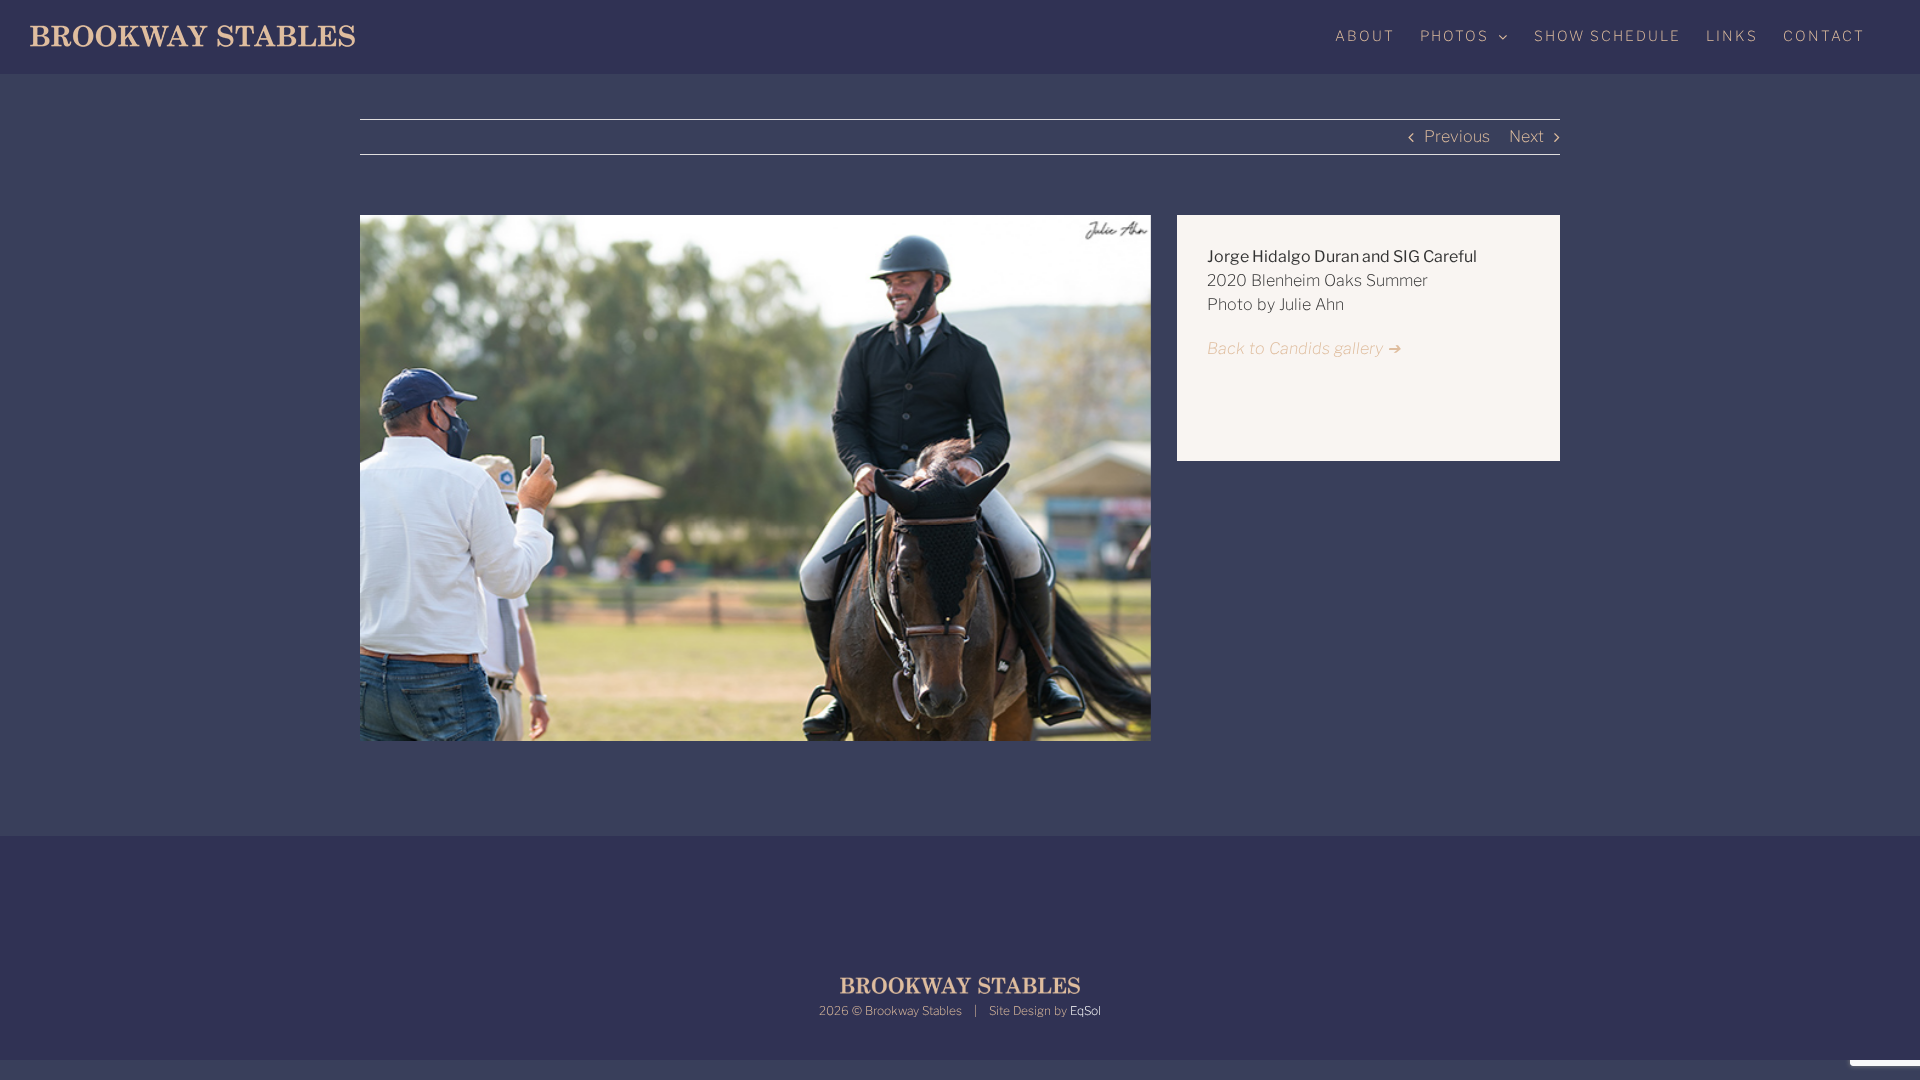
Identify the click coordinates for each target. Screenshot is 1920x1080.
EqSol (1085, 1010)
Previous (1457, 136)
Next (1526, 136)
